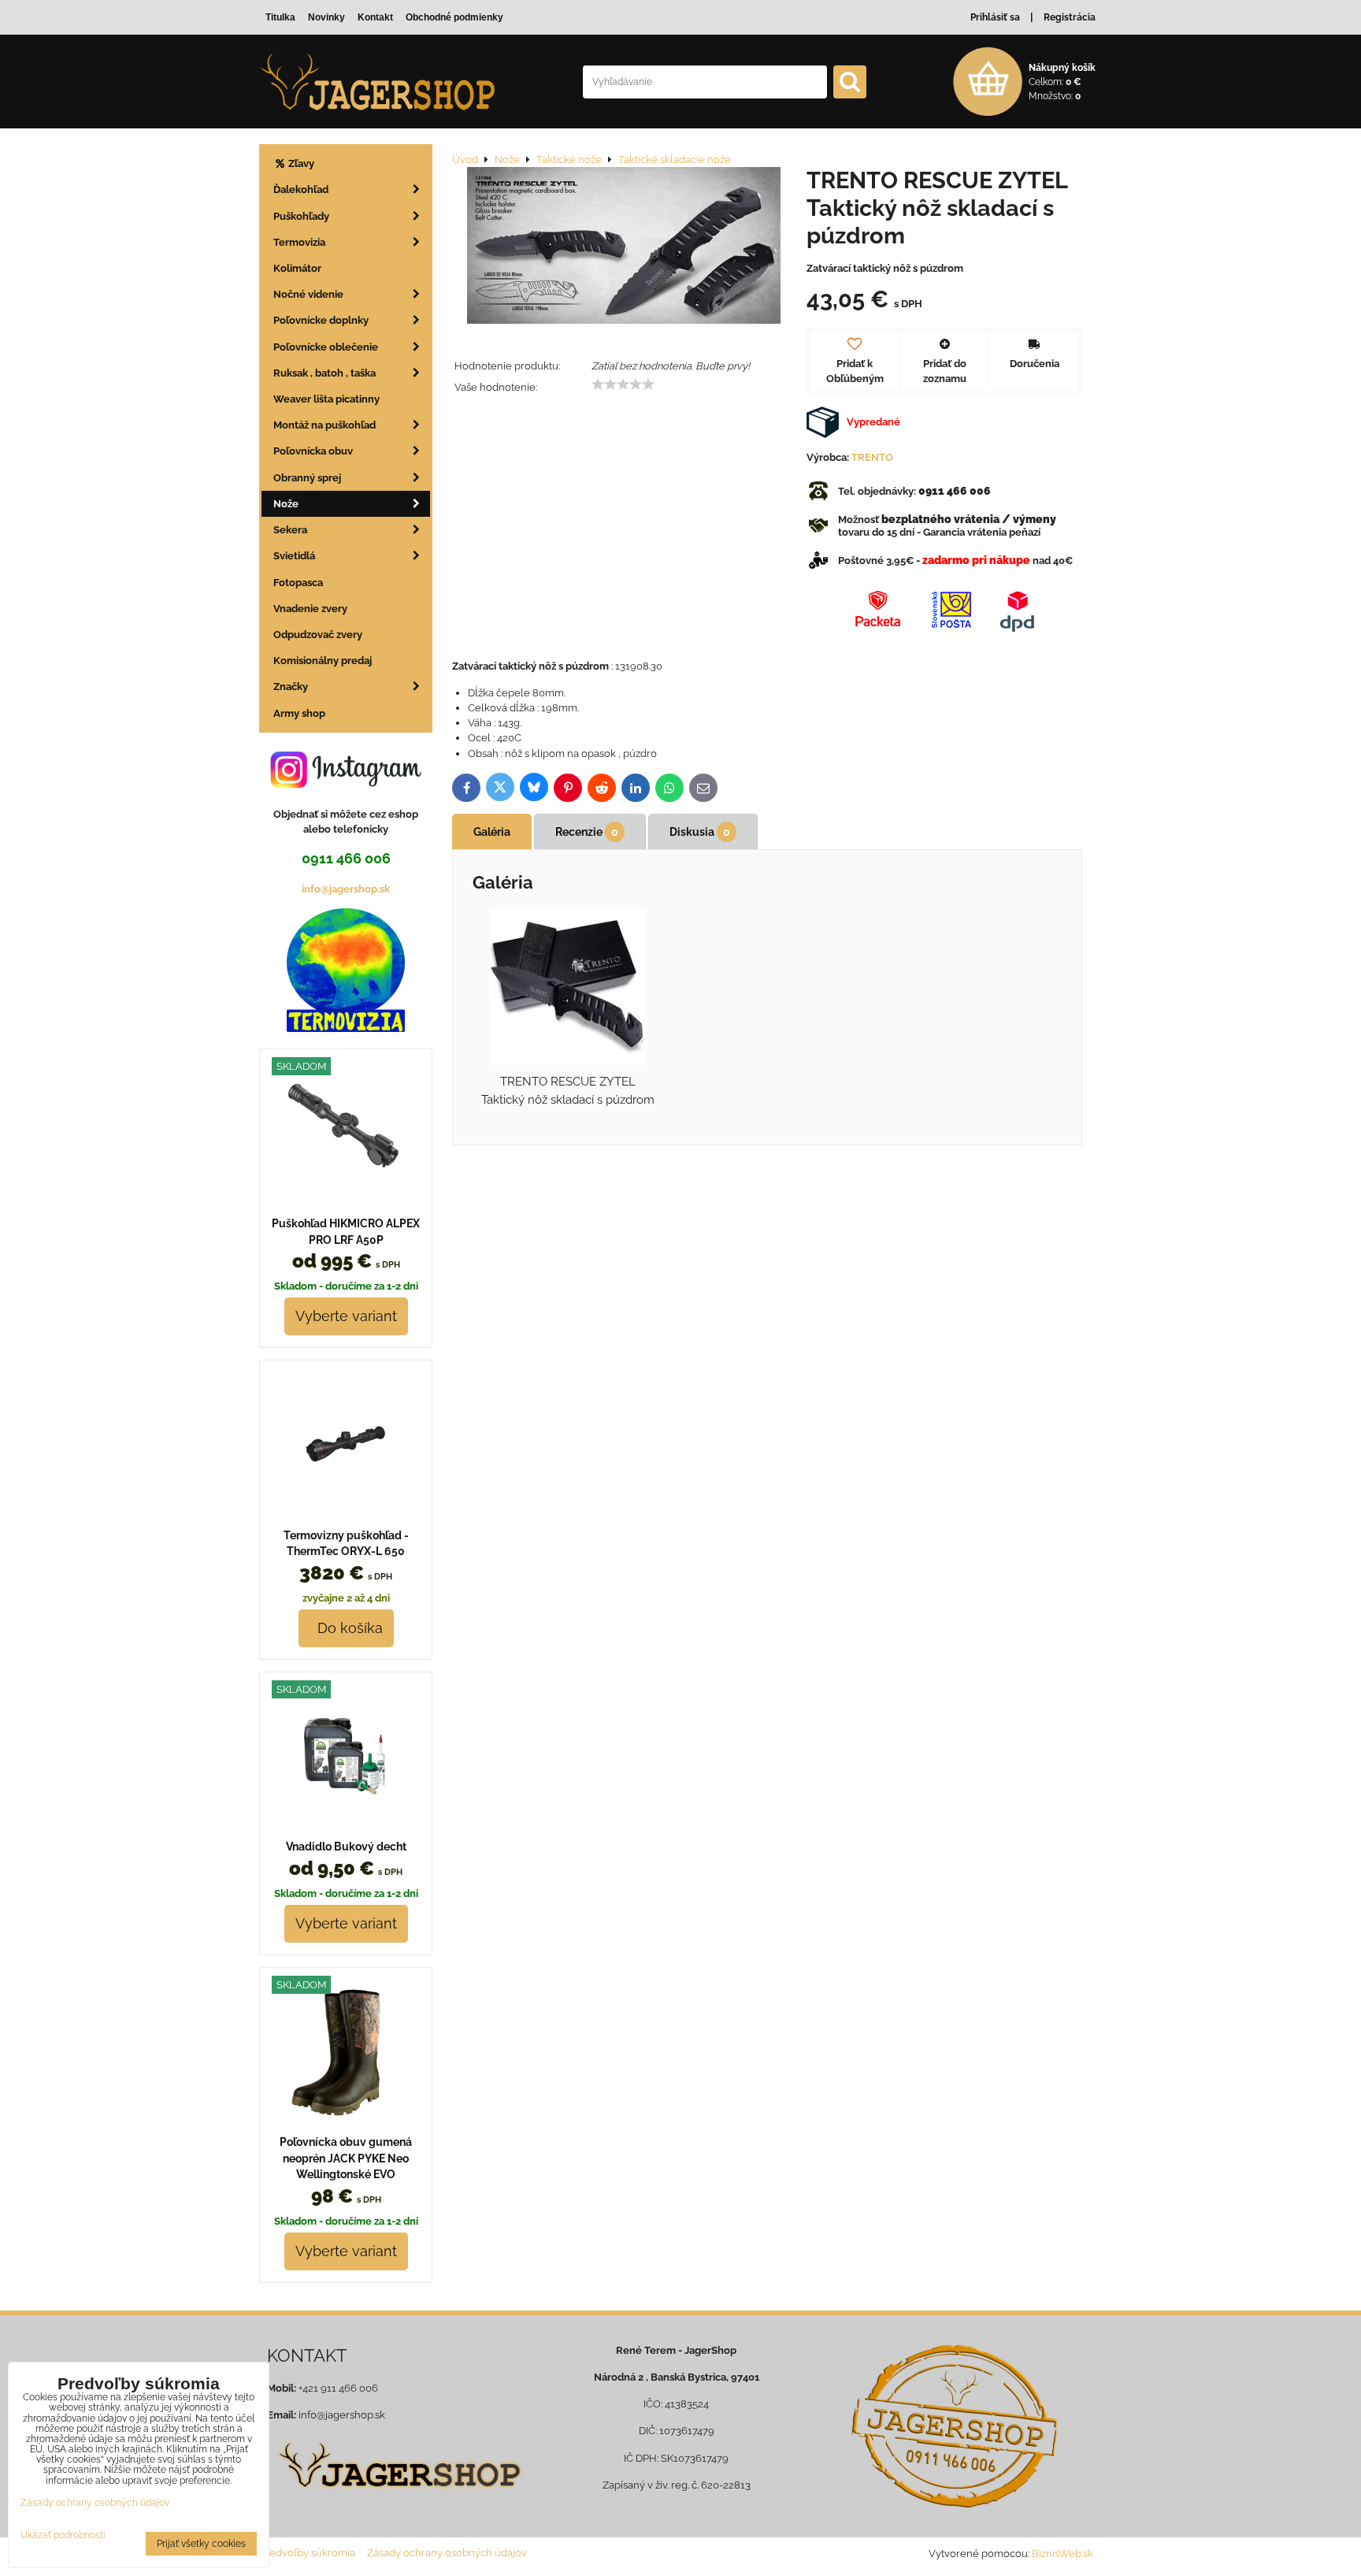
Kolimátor (297, 268)
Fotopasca (298, 583)
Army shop (299, 713)
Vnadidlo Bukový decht (346, 1847)
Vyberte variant (346, 1316)
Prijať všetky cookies (201, 2544)
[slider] (623, 384)
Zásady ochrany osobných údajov (447, 2553)
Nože (286, 504)
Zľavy (300, 163)
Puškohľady (301, 216)
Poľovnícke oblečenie (326, 347)
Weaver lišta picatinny (326, 399)
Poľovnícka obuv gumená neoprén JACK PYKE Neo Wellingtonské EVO (346, 2158)
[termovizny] (346, 1028)
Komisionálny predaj (323, 661)
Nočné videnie (308, 294)
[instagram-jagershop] (346, 787)
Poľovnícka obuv (313, 451)
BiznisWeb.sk (1062, 2554)
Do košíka (346, 1628)
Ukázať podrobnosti (63, 2535)
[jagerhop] (398, 2498)
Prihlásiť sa (995, 17)
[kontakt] (954, 2426)
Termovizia (299, 242)
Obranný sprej (307, 478)
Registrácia (1070, 17)
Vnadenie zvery (310, 609)
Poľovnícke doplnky (321, 320)
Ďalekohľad (301, 189)
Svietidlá (294, 556)
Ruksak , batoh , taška (324, 373)
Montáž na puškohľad (324, 425)
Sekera (290, 530)
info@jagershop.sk (346, 889)
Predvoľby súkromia (307, 2553)
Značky (291, 687)
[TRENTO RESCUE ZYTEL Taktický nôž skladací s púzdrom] (624, 247)
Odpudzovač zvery (318, 635)
